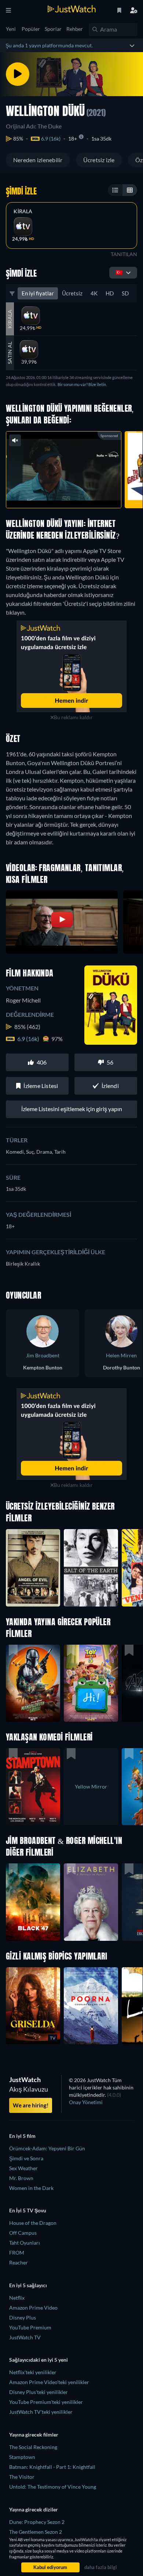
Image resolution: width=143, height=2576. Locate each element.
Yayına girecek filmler (34, 2435)
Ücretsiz (72, 293)
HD (110, 293)
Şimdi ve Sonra (26, 2158)
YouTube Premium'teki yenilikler (46, 2402)
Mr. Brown (21, 2178)
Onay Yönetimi (86, 2102)
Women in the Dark (31, 2188)
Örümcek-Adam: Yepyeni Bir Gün (47, 2148)
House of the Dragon (33, 2223)
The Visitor (22, 2477)
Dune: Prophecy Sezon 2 (37, 2522)
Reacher (19, 2262)
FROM (17, 2253)
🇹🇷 (119, 272)
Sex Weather (23, 2168)
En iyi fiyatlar (38, 293)
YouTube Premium (30, 2327)
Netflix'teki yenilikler (33, 2372)
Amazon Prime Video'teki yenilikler (49, 2382)
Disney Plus (23, 2317)
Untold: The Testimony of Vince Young (53, 2487)
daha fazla (85, 494)
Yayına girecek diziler (34, 2509)
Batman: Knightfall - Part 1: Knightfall (52, 2467)
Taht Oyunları (25, 2243)
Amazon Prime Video (33, 2308)
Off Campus (23, 2233)
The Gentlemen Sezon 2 (36, 2532)
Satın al (10, 353)
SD (125, 293)
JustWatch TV (25, 2337)
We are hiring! (31, 2105)
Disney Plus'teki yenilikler (38, 2392)
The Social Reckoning (33, 2447)
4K (94, 293)
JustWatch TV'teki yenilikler (41, 2412)
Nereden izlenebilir (38, 160)
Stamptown (22, 2457)
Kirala (23, 211)
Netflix (17, 2298)
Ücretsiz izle (99, 160)
